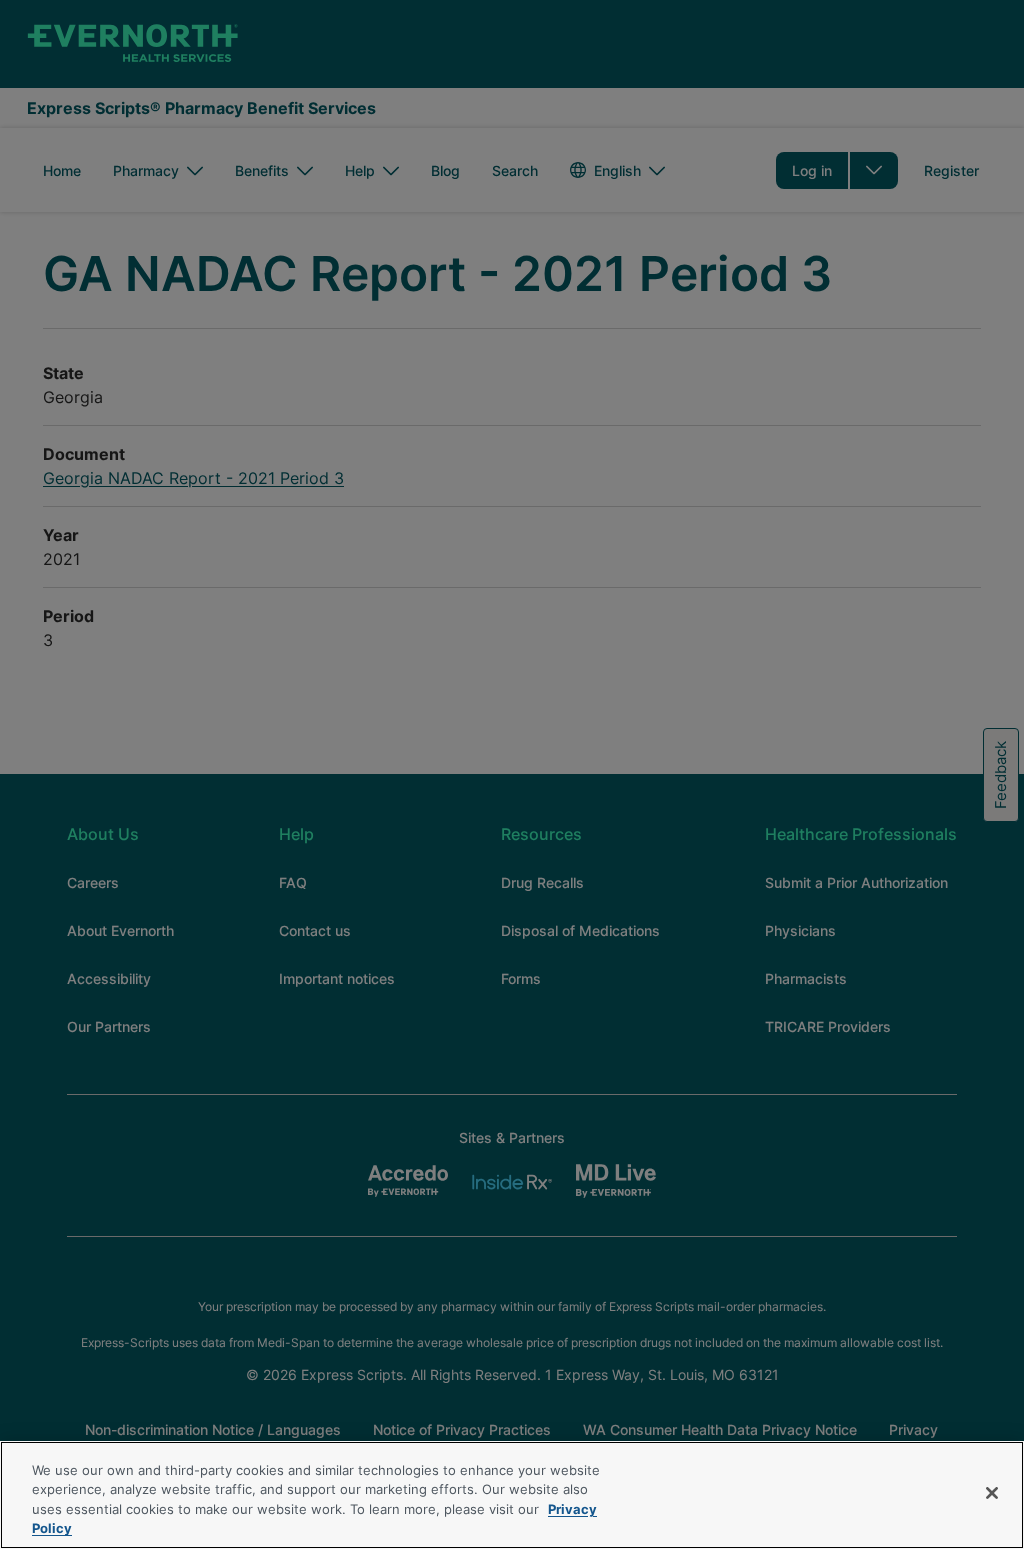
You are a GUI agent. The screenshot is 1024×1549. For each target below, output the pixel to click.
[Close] (992, 1493)
